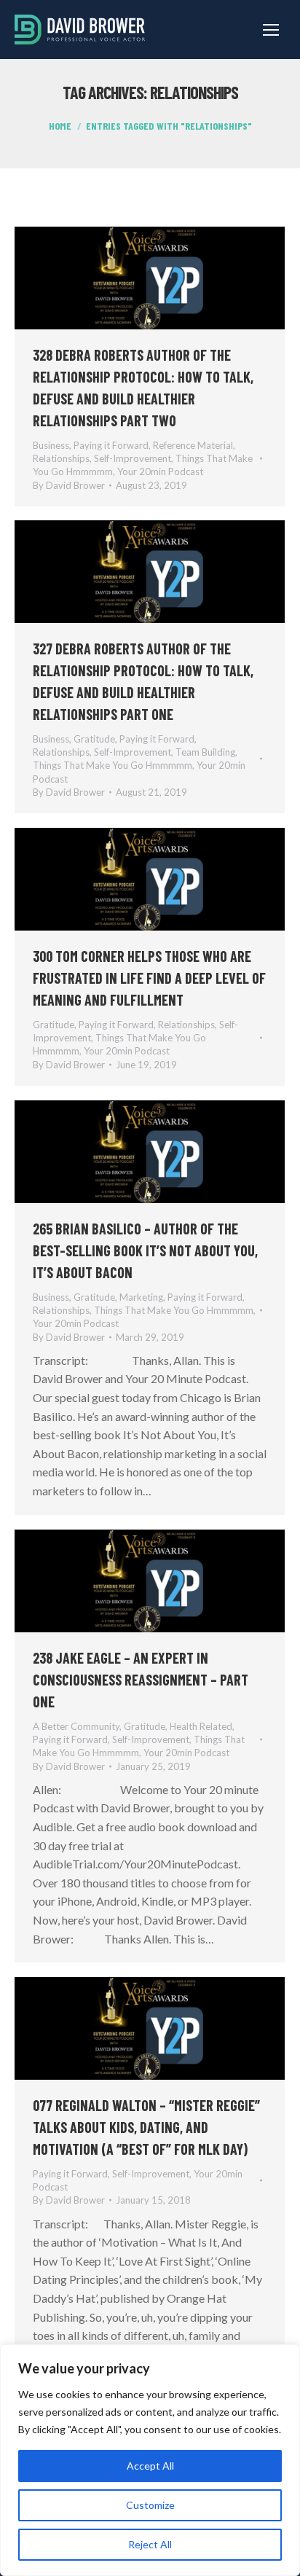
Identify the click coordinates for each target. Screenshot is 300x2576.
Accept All (150, 2466)
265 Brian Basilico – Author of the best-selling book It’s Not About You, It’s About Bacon (145, 1250)
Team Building (205, 752)
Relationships (61, 458)
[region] (150, 2460)
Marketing (141, 1297)
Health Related (201, 1726)
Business (51, 445)
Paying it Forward (111, 445)
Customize (150, 2505)
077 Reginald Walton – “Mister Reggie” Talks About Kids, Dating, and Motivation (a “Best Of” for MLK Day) (146, 2127)
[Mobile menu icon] (271, 30)
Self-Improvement (133, 458)
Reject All (150, 2544)
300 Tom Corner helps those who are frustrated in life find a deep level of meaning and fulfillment (149, 978)
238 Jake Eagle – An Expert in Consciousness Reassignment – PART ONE (141, 1680)
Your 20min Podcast (160, 471)
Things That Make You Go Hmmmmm (112, 765)
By (69, 485)
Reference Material (193, 445)
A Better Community (76, 1726)
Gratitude (94, 739)
